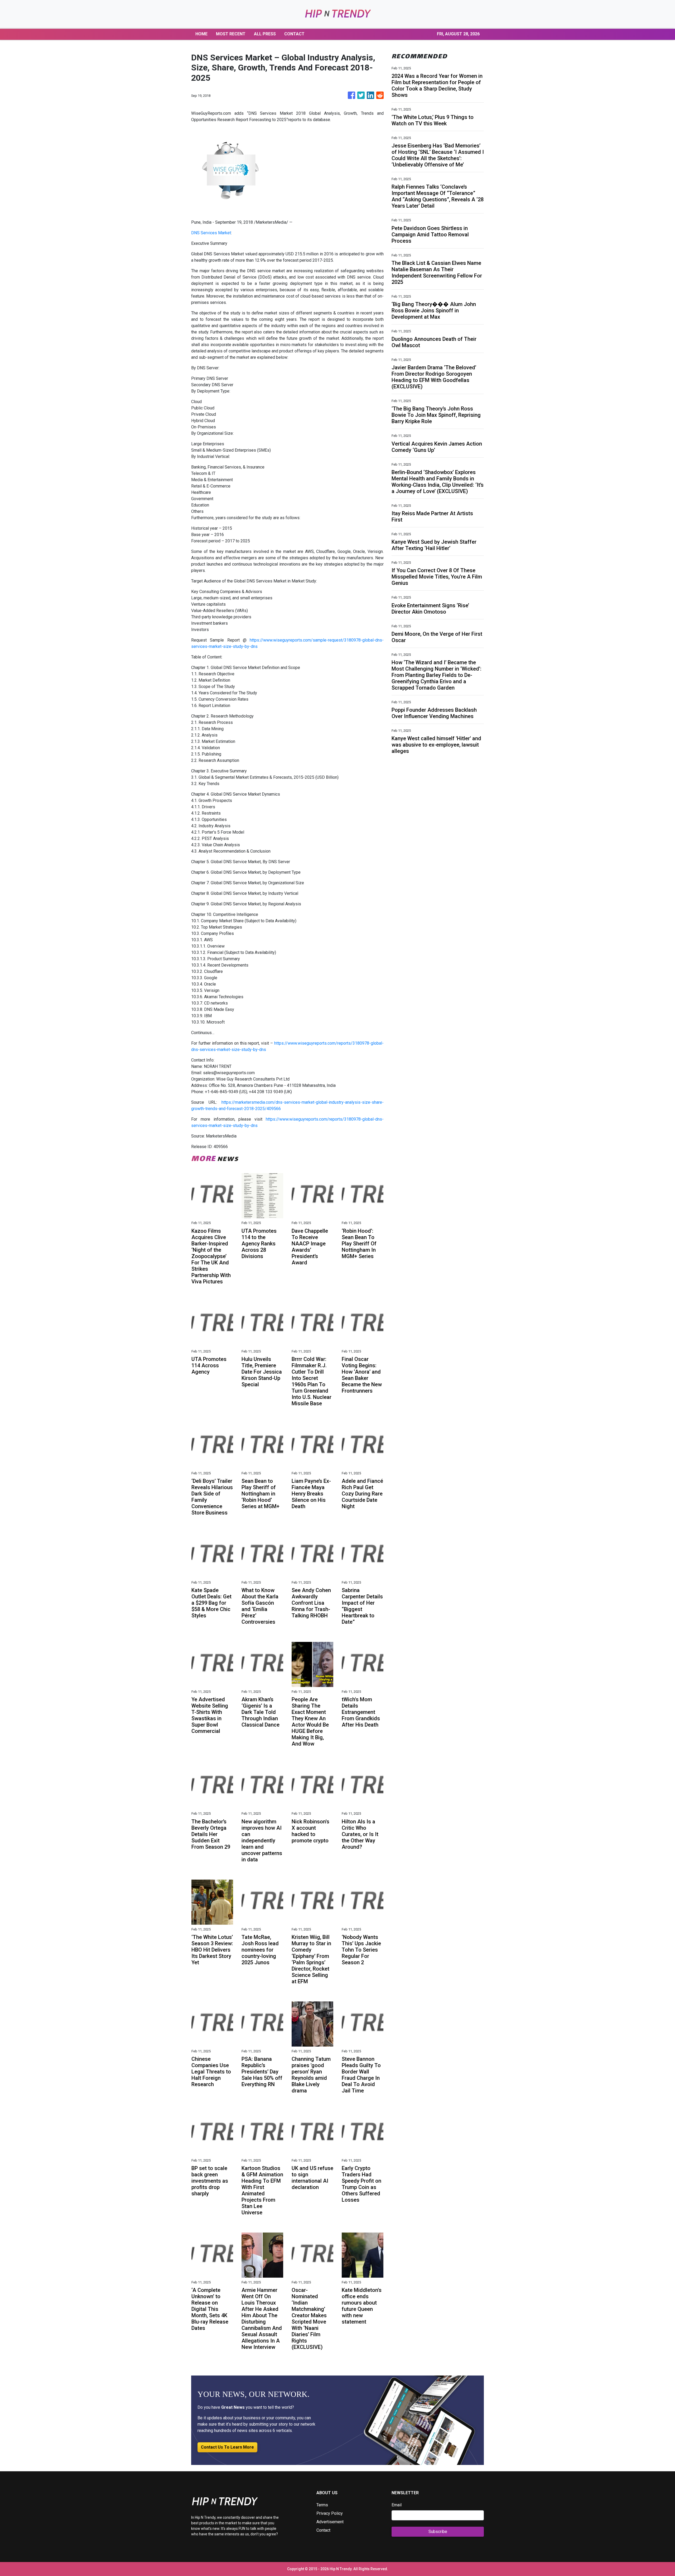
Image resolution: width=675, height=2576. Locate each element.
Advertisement (330, 2522)
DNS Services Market (211, 233)
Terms (322, 2505)
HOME (201, 34)
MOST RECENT (231, 34)
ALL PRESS (265, 34)
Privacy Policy (330, 2513)
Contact (323, 2530)
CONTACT (294, 34)
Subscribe (438, 2532)
